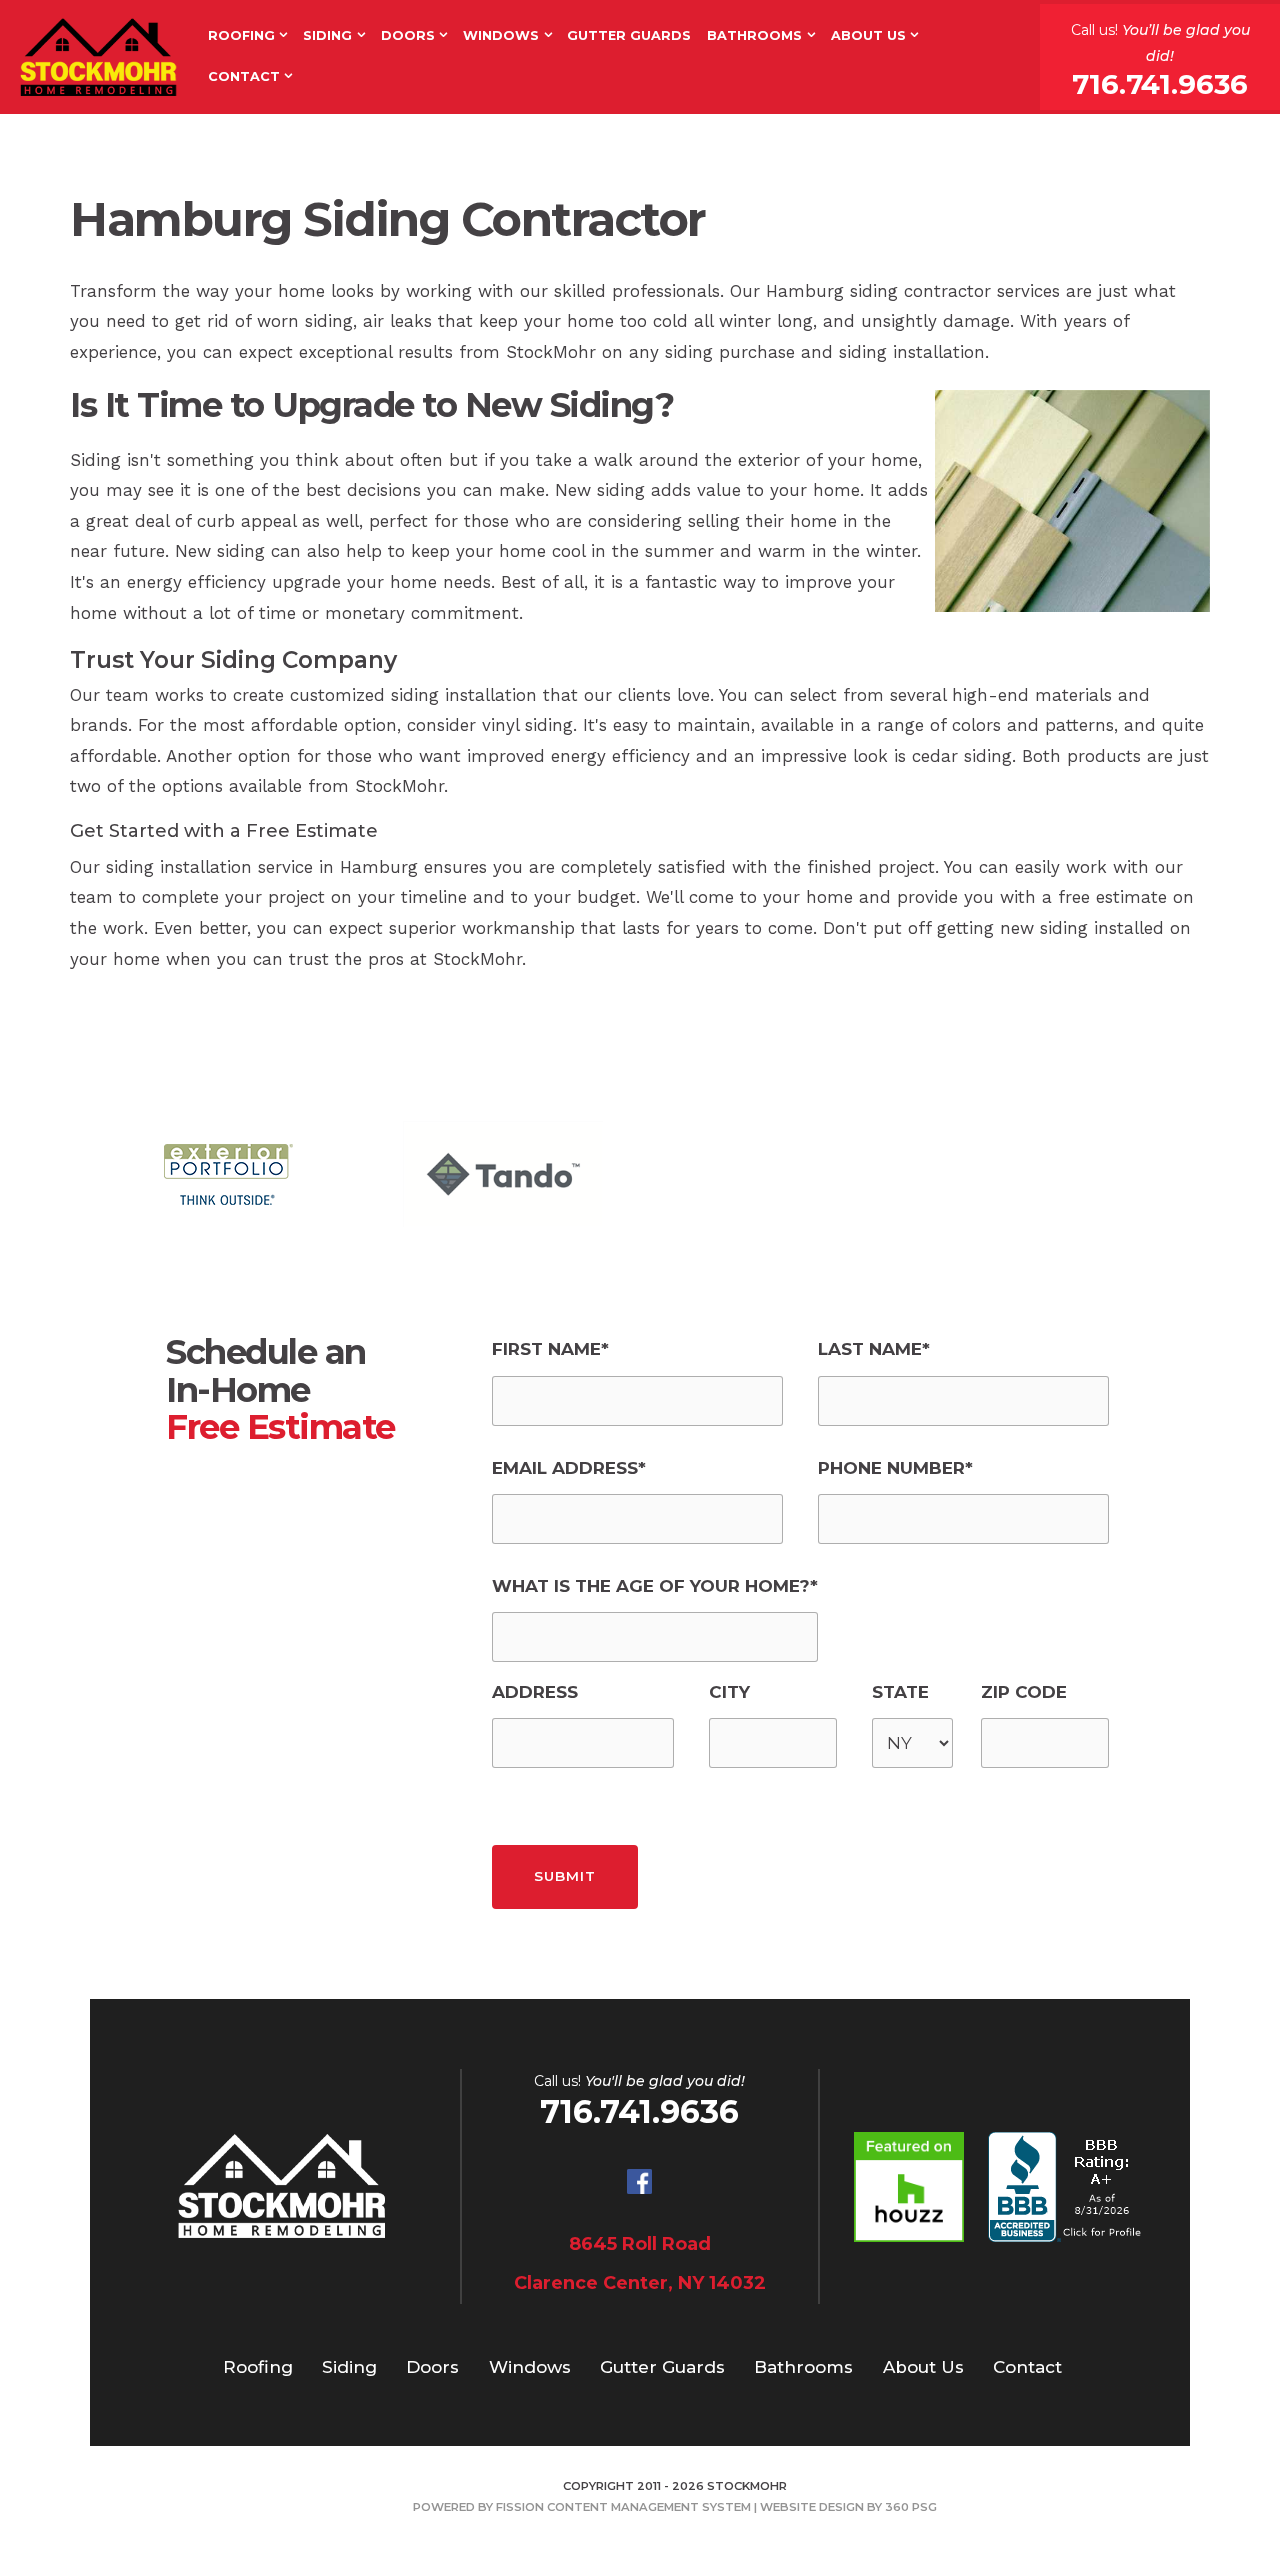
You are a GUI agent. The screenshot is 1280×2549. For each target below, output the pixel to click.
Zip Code (1024, 1692)
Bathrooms (754, 35)
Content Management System (649, 2507)
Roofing (241, 35)
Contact (244, 76)
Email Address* (569, 1468)
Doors (408, 35)
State (900, 1692)
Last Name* (874, 1349)
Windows (501, 35)
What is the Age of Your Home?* (655, 1586)
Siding (327, 35)
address (535, 1692)
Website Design (812, 2507)
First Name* (550, 1349)
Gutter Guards (629, 35)
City (729, 1692)
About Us (868, 35)
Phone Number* (895, 1468)
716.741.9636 (1160, 84)
